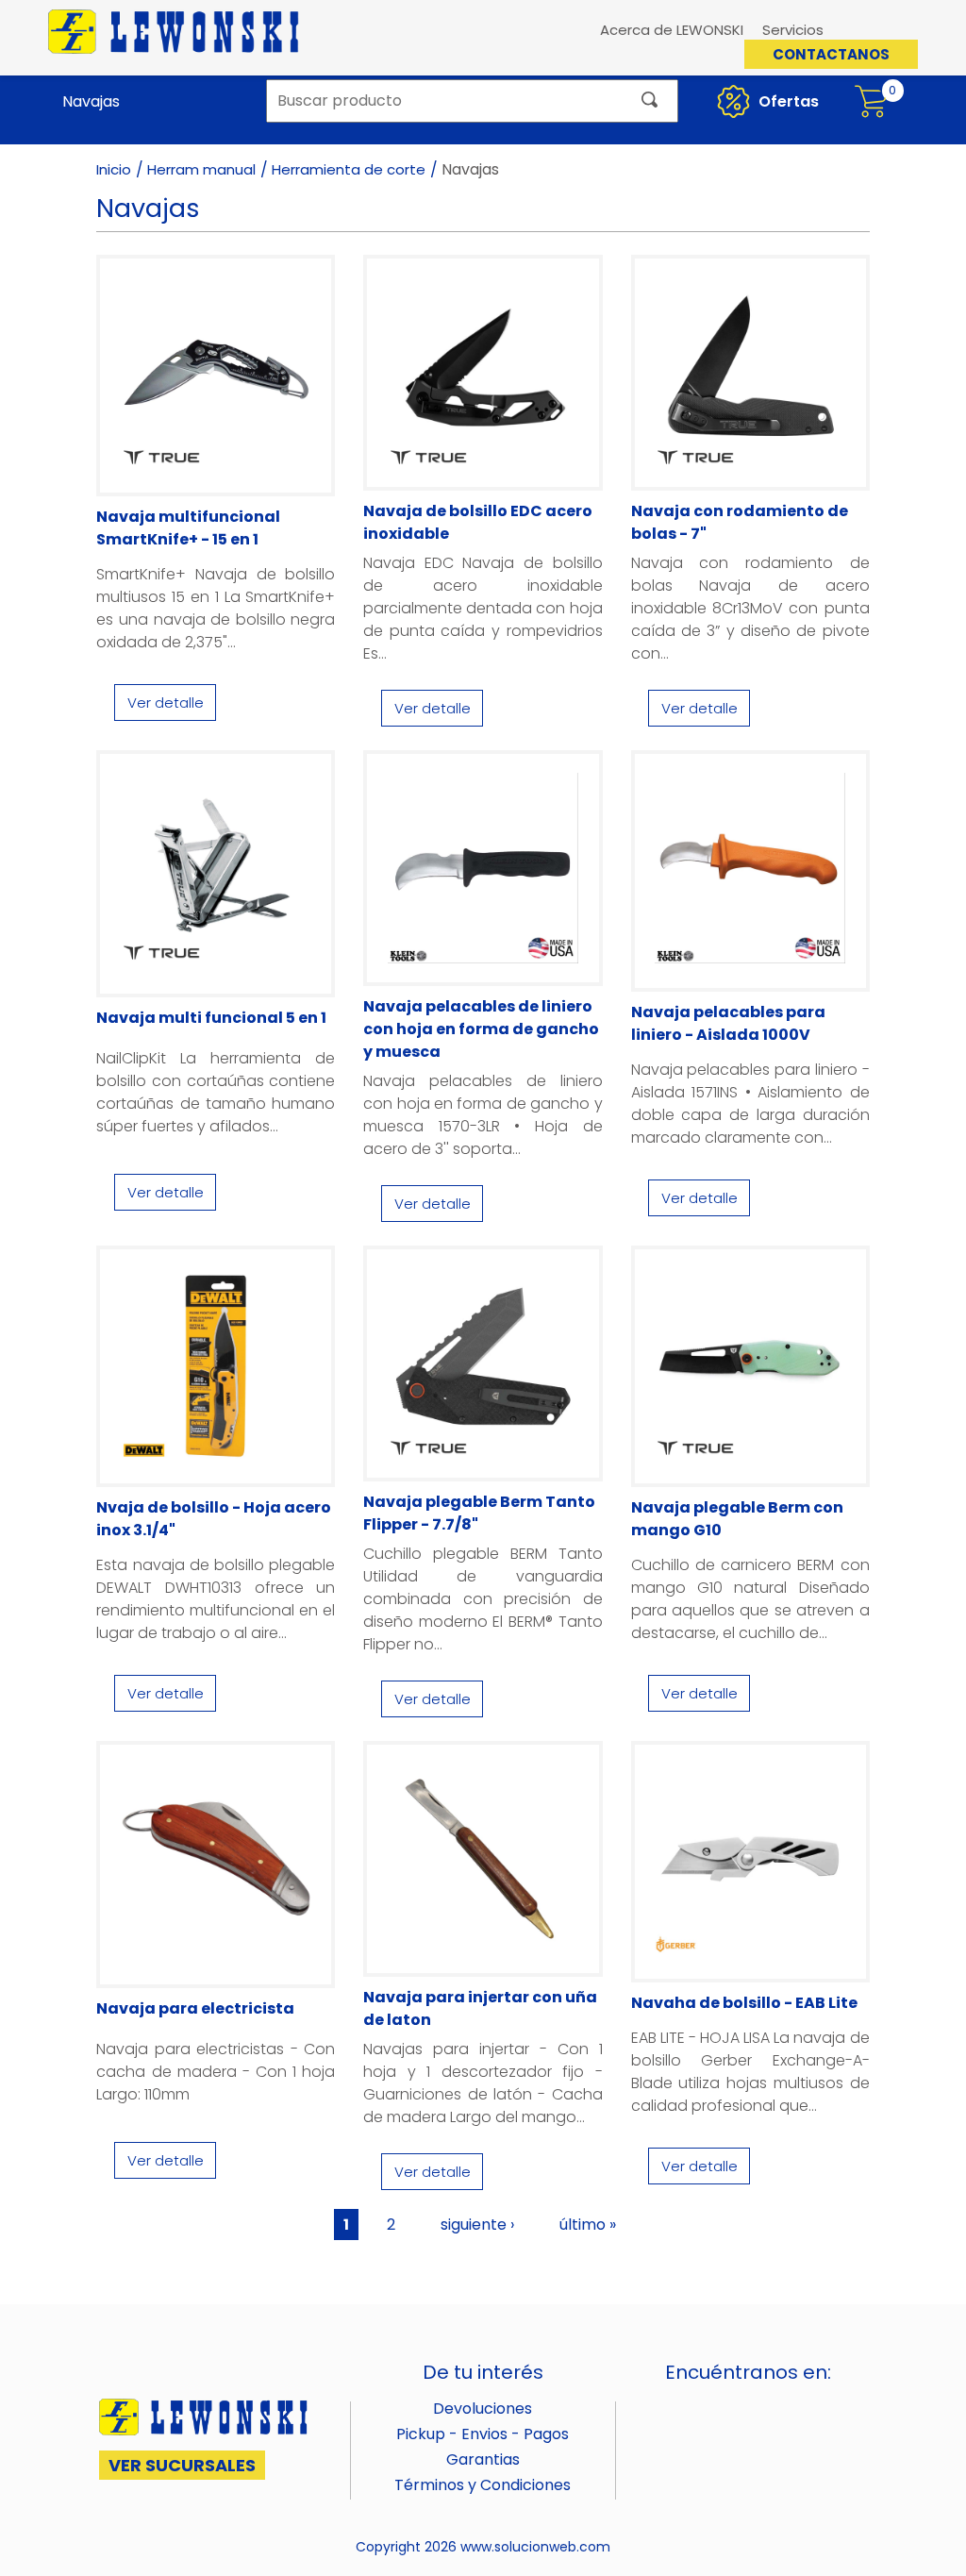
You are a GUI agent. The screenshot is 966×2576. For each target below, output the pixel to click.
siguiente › (477, 2225)
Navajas (91, 101)
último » (588, 2225)
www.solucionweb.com (535, 2547)
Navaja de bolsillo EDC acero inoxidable (478, 522)
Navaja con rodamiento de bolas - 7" (740, 522)
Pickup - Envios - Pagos (483, 2434)
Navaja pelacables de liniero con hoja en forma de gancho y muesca (481, 1029)
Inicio (114, 169)
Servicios (793, 30)
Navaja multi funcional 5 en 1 (211, 1018)
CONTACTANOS (831, 54)
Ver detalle (166, 703)
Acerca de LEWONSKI (672, 30)
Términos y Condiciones (483, 2485)
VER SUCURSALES (182, 2465)
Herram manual (201, 169)
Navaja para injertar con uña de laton (480, 2008)
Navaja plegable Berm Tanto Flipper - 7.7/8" (479, 1513)
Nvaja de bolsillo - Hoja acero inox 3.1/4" (214, 1519)
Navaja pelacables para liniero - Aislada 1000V (728, 1023)
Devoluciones (483, 2409)
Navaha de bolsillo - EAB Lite (744, 2003)
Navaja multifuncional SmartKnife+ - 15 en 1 (188, 528)
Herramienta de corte (349, 169)
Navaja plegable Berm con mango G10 (737, 1519)
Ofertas (787, 101)
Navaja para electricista (195, 2008)
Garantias (483, 2459)
